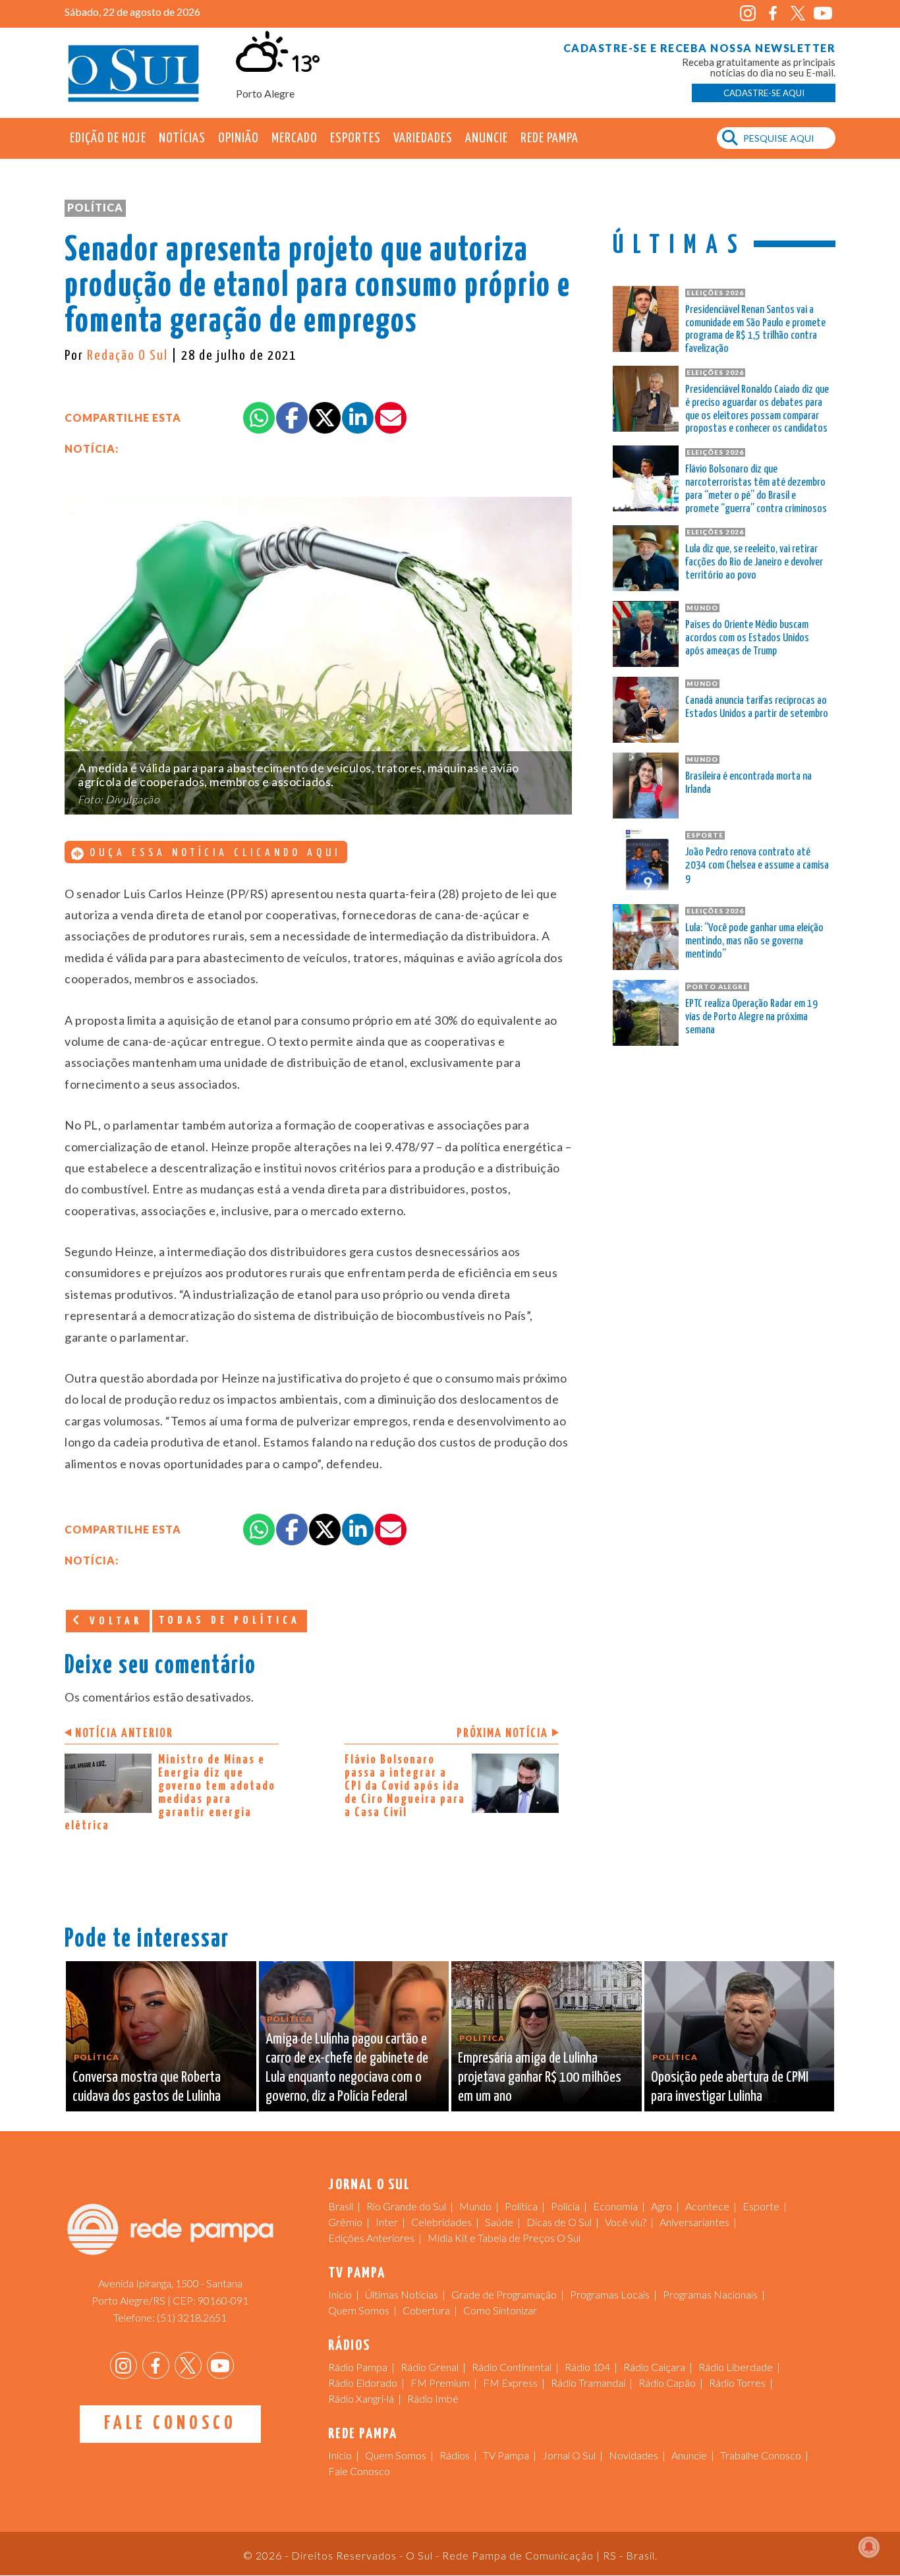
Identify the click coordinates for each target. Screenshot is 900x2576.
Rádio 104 (587, 2367)
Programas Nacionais (710, 2294)
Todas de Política (230, 1621)
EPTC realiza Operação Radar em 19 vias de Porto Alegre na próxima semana (751, 1017)
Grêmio (345, 2222)
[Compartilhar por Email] (391, 418)
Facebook (773, 14)
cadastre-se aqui (764, 93)
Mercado (295, 138)
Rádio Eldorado (363, 2383)
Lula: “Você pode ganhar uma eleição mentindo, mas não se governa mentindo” (754, 941)
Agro (661, 2206)
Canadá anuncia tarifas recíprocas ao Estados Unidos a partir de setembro (757, 707)
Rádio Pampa (358, 2367)
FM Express (510, 2383)
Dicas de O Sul (559, 2222)
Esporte (761, 2206)
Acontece (707, 2206)
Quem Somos (359, 2310)
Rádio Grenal (430, 2367)
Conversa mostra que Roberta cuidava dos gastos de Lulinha (147, 2087)
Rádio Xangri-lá (361, 2398)
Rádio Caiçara (654, 2367)
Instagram (747, 14)
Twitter (798, 14)
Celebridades (441, 2222)
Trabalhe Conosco (761, 2455)
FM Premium (440, 2383)
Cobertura (426, 2310)
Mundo (475, 2206)
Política (95, 207)
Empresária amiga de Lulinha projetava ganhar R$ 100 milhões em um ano (540, 2077)
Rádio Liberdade (736, 2367)
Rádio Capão (667, 2383)
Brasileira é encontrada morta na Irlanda (748, 783)
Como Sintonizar (500, 2310)
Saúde (499, 2222)
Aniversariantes (694, 2222)
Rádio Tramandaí (588, 2383)
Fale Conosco (170, 2424)
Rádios (455, 2455)
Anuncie (487, 138)
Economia (615, 2206)
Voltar (113, 1621)
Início (340, 2294)
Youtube (823, 14)
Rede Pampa (549, 138)
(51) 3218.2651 (192, 2317)
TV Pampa (506, 2455)
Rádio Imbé (433, 2398)
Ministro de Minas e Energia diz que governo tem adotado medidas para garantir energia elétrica (170, 1793)
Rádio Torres (737, 2383)
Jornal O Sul (134, 72)
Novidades (633, 2455)
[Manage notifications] (869, 2547)
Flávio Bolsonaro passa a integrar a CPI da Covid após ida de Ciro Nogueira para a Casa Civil (405, 1786)
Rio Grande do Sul (406, 2206)
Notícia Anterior (124, 1733)
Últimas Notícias (402, 2294)
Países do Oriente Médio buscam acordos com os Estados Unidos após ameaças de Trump (747, 638)
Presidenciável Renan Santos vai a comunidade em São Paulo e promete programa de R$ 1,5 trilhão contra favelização (755, 329)
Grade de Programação (504, 2294)
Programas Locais (610, 2294)
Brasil (341, 2206)
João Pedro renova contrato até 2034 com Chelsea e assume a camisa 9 (757, 866)
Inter (387, 2222)
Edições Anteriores (371, 2238)
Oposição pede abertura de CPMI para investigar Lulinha (730, 2087)
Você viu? (626, 2222)
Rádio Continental (512, 2367)
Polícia (565, 2206)
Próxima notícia (502, 1733)
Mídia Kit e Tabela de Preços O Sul (504, 2238)
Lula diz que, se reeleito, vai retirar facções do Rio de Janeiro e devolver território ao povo (754, 562)
